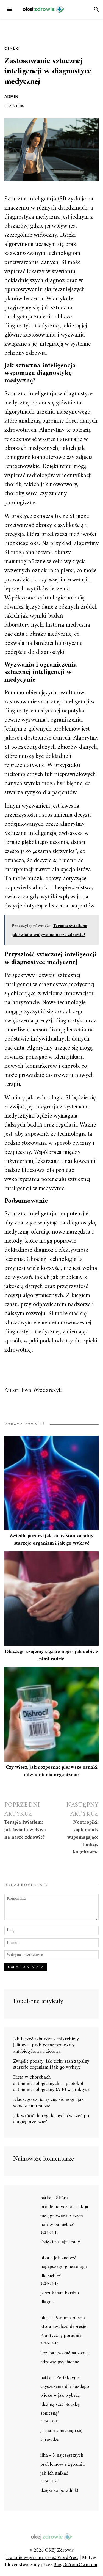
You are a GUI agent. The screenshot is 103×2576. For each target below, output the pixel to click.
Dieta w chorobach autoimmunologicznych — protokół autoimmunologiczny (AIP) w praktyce (51, 2084)
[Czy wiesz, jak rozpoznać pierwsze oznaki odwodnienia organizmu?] (51, 1714)
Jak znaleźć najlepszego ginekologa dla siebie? (64, 2267)
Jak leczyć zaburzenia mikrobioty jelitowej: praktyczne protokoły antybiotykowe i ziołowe (46, 2045)
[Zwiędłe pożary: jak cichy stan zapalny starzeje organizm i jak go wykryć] (51, 1483)
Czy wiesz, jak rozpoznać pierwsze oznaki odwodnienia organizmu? (52, 1771)
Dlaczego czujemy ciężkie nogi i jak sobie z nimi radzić (52, 1655)
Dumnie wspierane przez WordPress (42, 2558)
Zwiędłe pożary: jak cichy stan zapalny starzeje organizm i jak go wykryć (51, 1540)
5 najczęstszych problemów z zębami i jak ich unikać (62, 2464)
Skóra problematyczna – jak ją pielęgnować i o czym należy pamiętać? (64, 2211)
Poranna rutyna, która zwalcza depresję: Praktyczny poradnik (64, 2327)
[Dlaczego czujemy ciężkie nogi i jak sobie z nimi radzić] (51, 1599)
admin (11, 97)
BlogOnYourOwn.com (75, 2565)
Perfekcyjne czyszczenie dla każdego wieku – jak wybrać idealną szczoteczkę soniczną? (65, 2396)
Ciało (12, 48)
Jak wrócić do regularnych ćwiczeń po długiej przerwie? (51, 2119)
